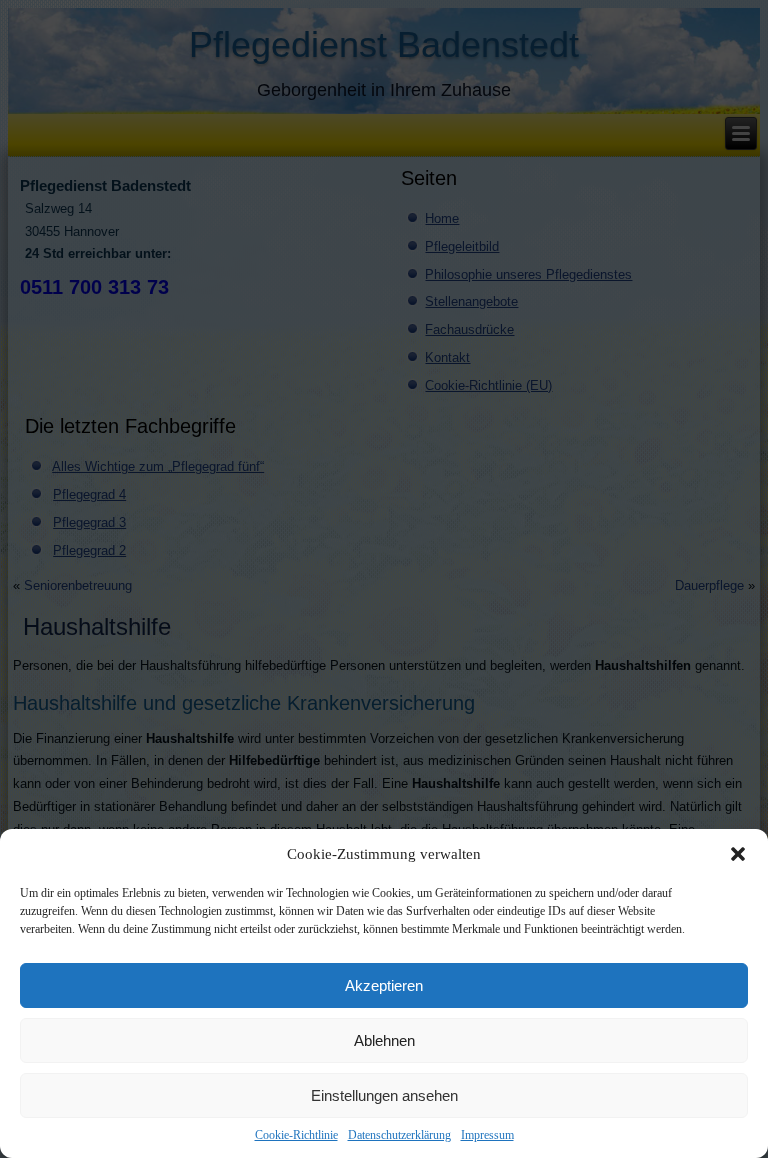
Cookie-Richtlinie (296, 1135)
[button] (738, 854)
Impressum (487, 1135)
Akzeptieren (384, 985)
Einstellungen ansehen (384, 1095)
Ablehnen (384, 1040)
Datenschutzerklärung (399, 1135)
